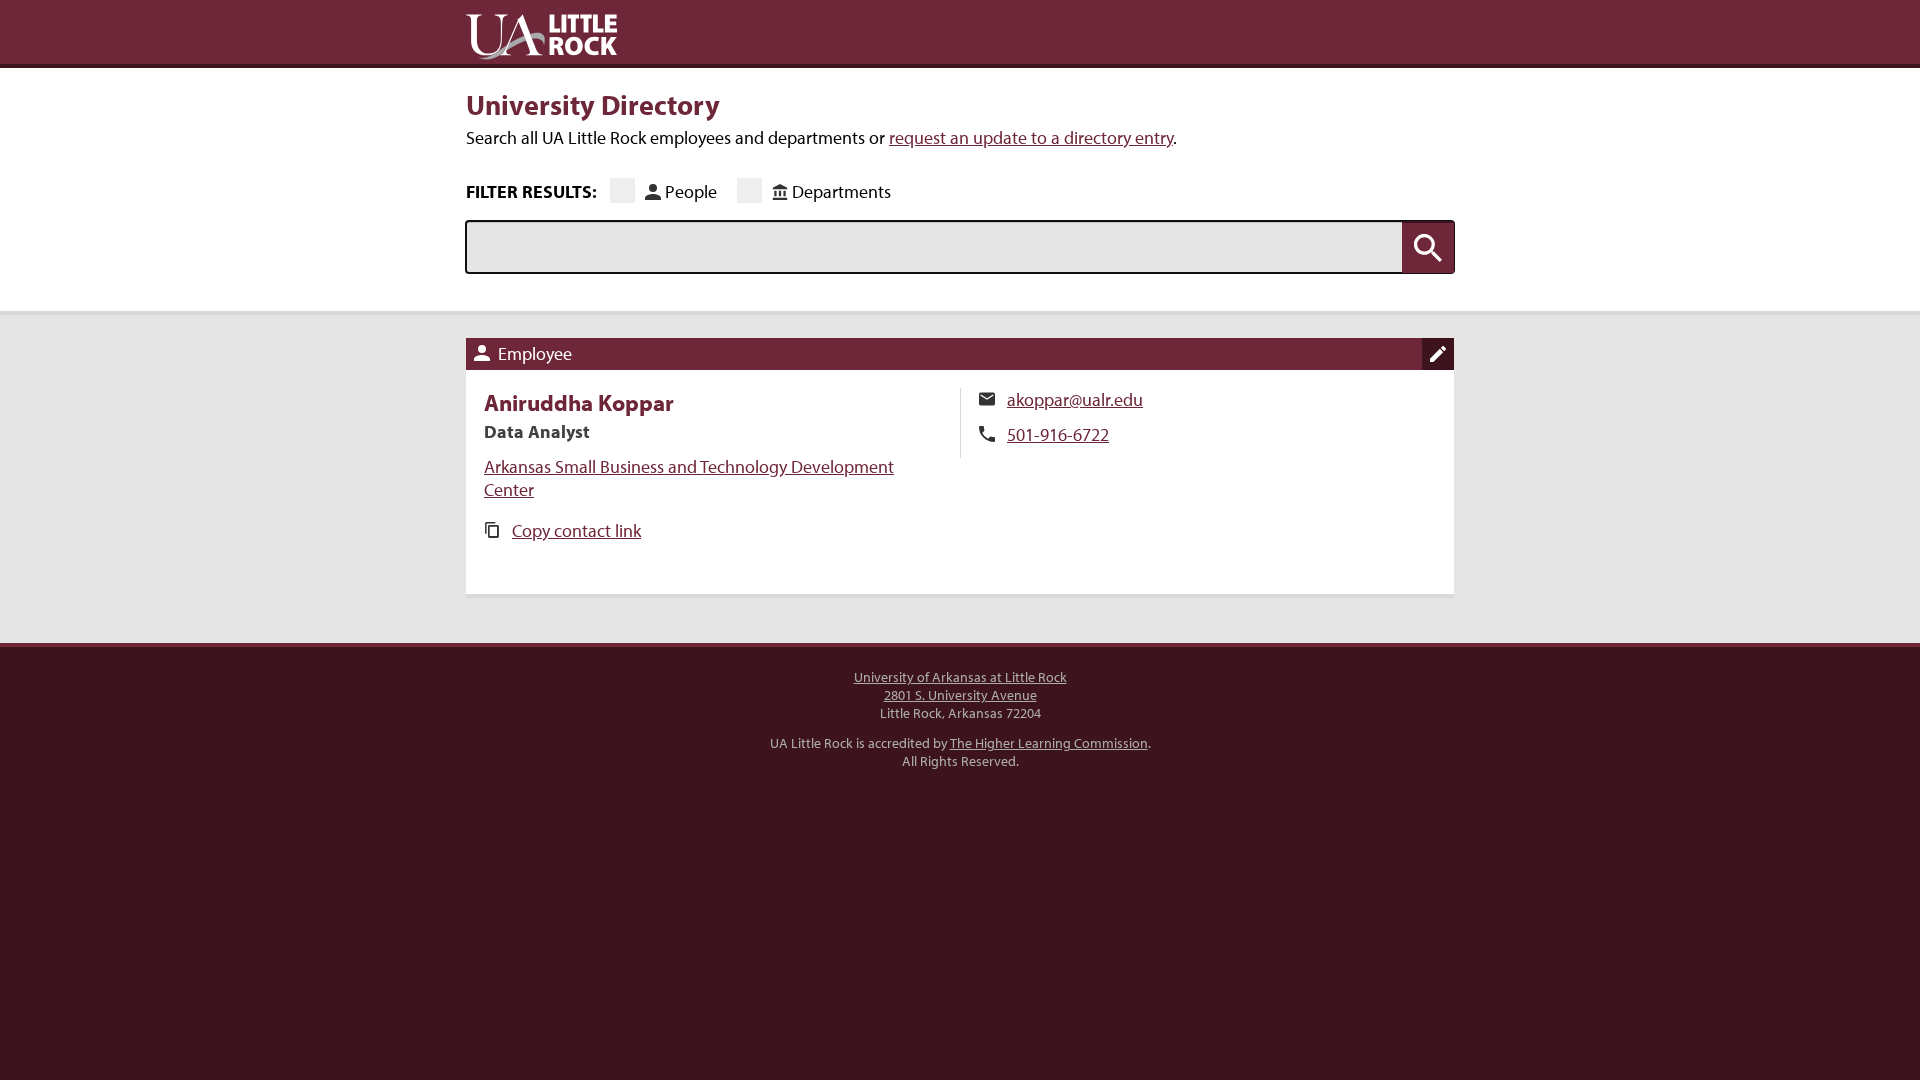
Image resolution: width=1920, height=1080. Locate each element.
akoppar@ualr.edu (1075, 399)
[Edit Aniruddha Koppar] (1438, 354)
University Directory (593, 104)
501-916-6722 (1058, 434)
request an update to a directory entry (1031, 137)
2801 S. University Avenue (960, 695)
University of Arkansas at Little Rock (960, 677)
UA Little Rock (541, 37)
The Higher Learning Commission (1049, 743)
